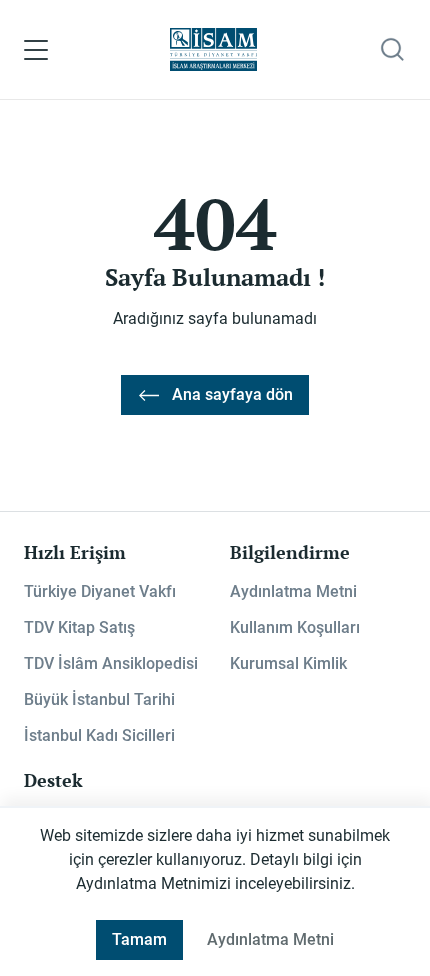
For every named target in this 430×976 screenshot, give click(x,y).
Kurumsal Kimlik (288, 663)
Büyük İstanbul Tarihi (99, 699)
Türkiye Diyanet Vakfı (100, 591)
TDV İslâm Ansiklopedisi (111, 663)
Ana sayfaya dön (232, 394)
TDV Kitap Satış (79, 627)
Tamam (139, 939)
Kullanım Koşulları (295, 627)
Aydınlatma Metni (293, 591)
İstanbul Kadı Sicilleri (99, 735)
